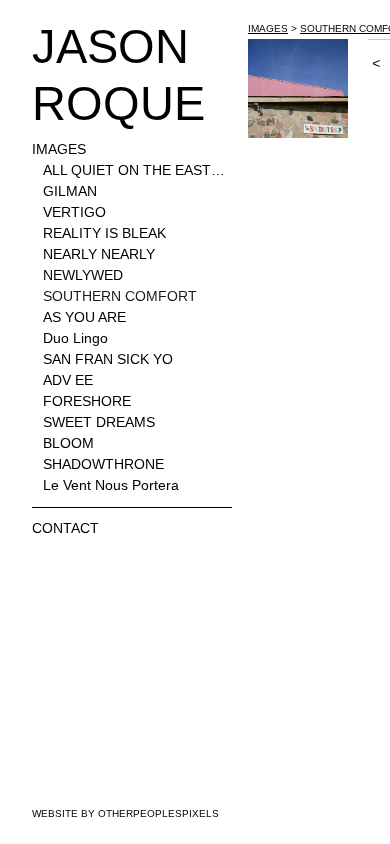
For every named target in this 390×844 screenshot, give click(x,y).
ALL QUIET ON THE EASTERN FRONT (138, 170)
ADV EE (68, 380)
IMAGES (59, 149)
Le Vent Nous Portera (111, 485)
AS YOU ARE (84, 317)
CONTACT (65, 528)
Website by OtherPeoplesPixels (125, 813)
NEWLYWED (83, 275)
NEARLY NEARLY (99, 254)
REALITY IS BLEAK (104, 233)
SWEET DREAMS (99, 422)
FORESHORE (87, 401)
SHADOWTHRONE (103, 464)
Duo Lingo (75, 338)
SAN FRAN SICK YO (108, 359)
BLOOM (68, 443)
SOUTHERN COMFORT (120, 296)
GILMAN (70, 191)
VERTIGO (74, 212)
